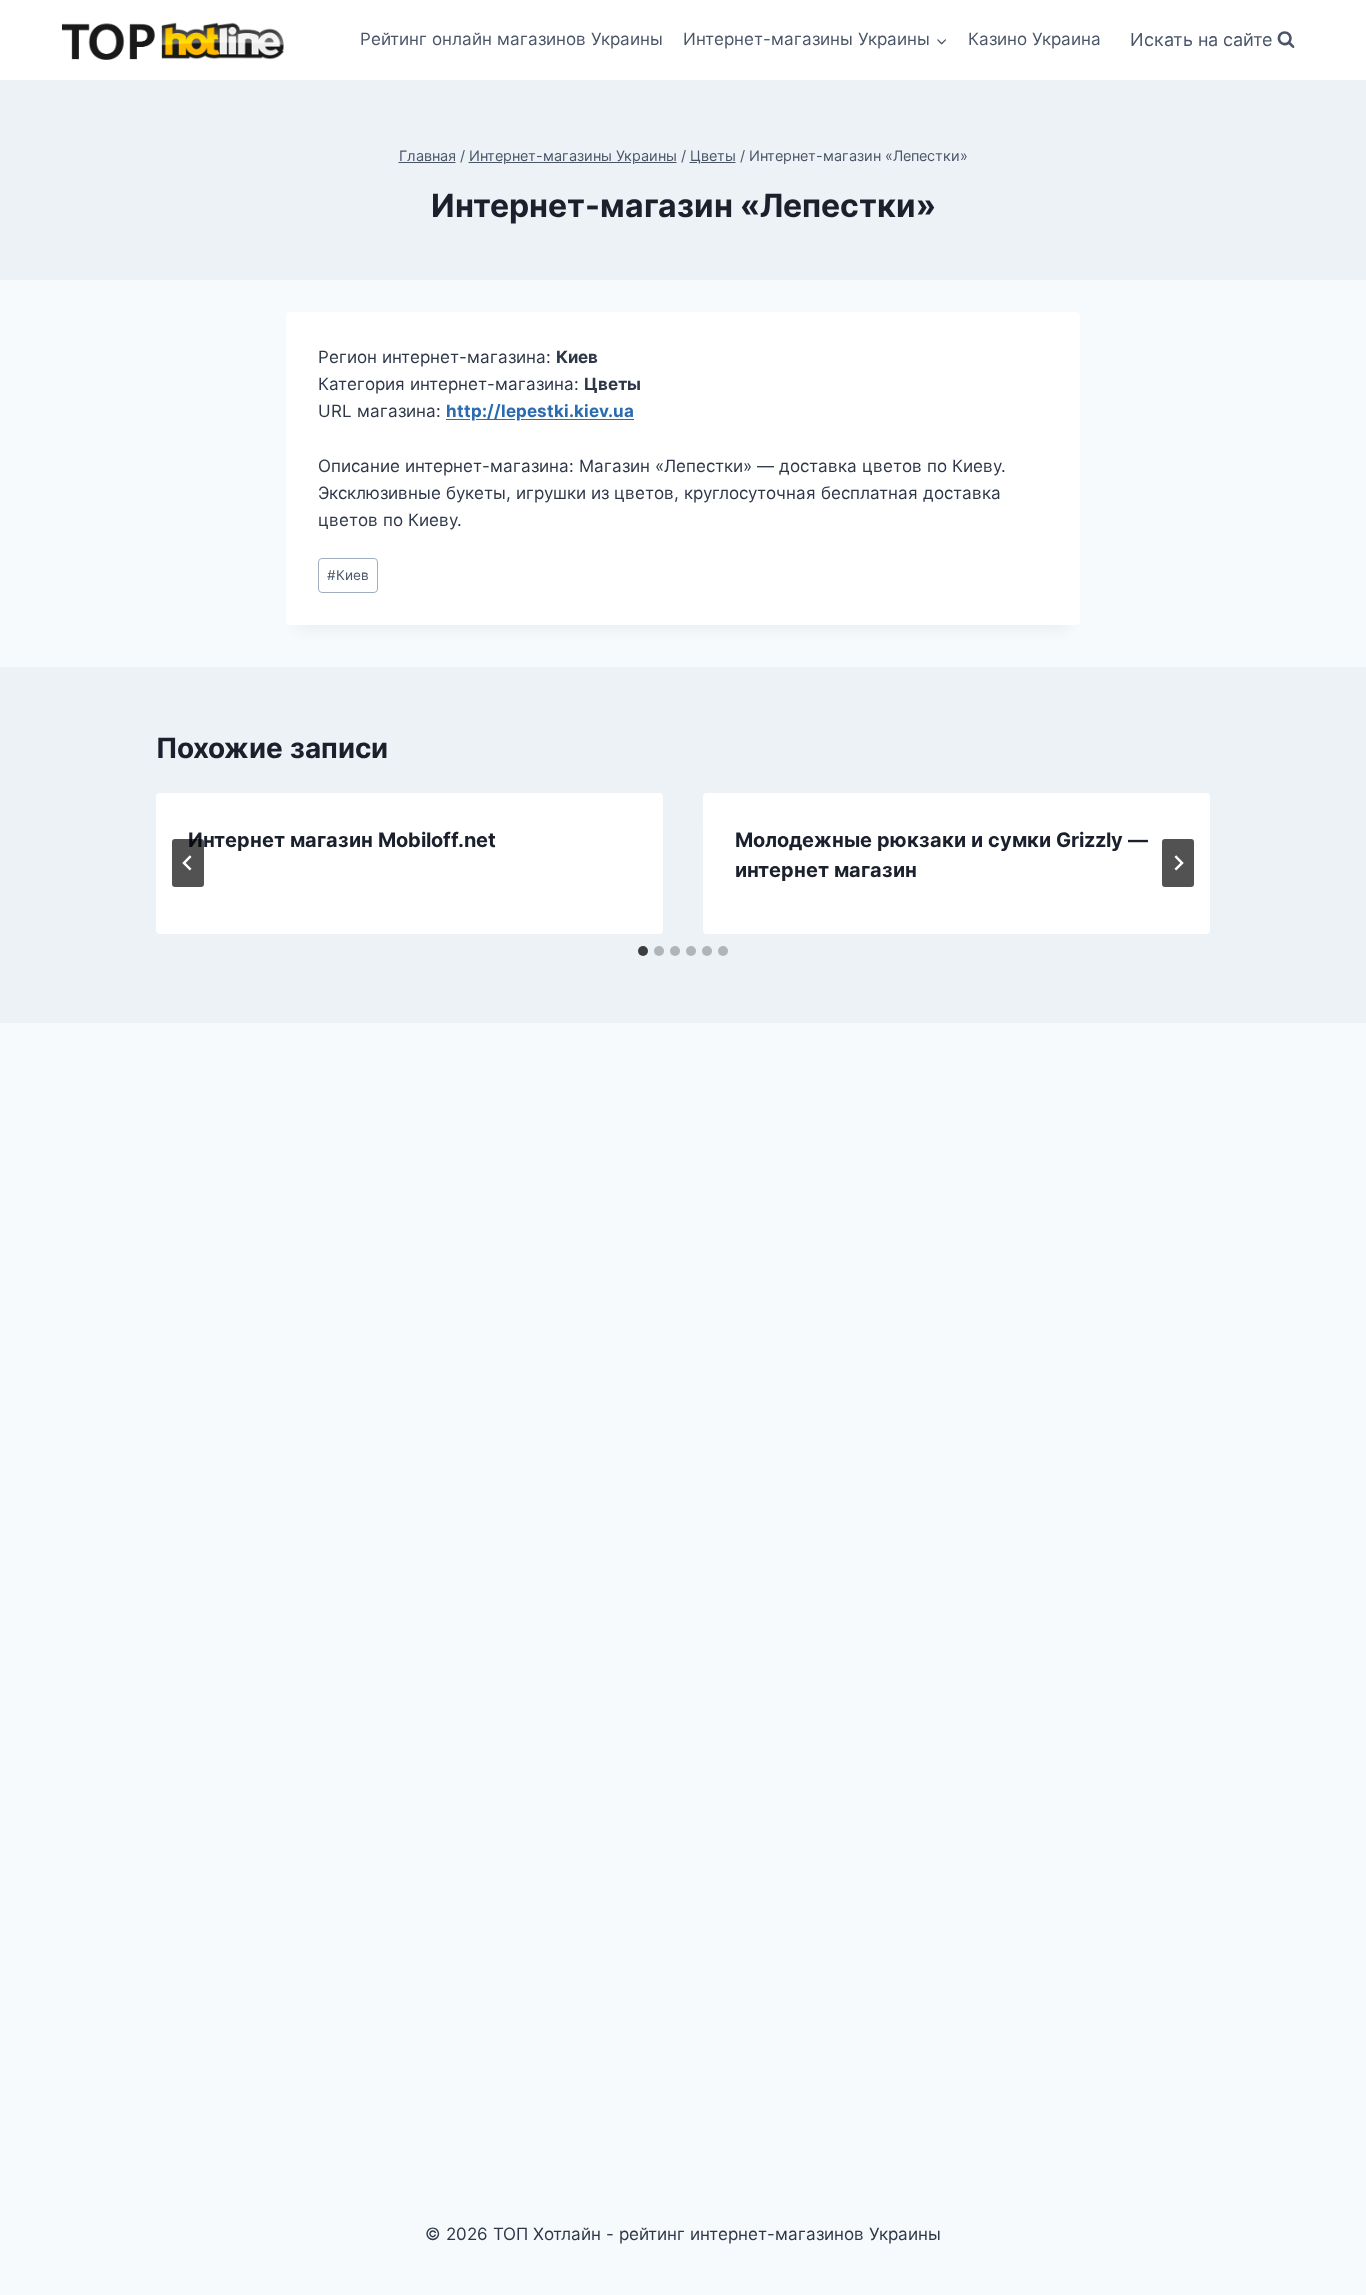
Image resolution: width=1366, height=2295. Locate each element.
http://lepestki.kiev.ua (540, 411)
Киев (348, 575)
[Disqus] (683, 1316)
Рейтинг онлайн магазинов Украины (511, 39)
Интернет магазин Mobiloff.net (342, 840)
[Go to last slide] (188, 863)
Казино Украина (1034, 39)
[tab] (643, 951)
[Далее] (1178, 863)
